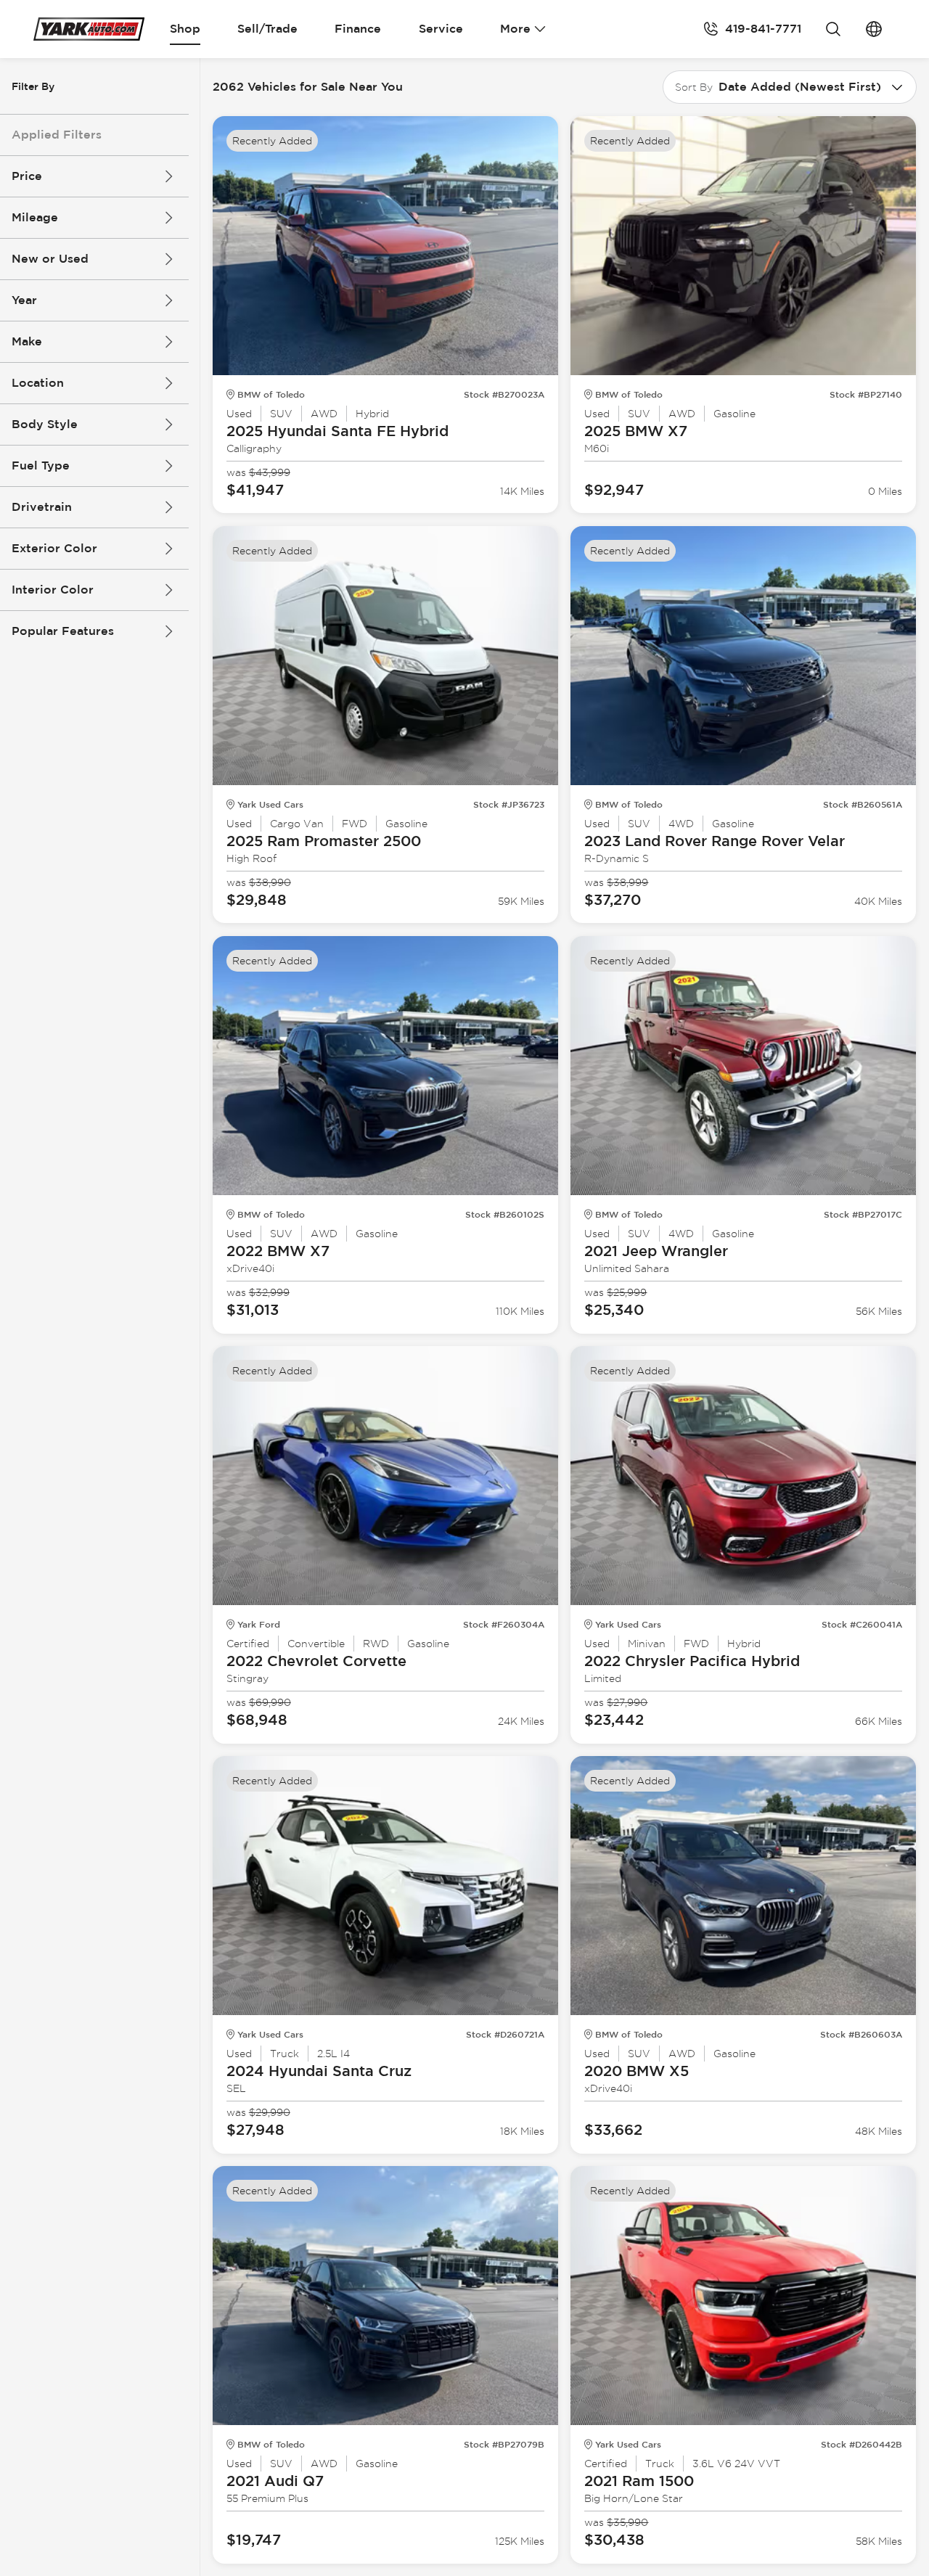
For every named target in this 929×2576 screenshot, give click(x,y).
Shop (185, 29)
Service (441, 29)
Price (27, 176)
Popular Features (63, 631)
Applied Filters (57, 135)
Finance (358, 29)
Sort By (694, 87)
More (515, 29)
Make (27, 341)
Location (38, 383)
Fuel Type (41, 465)
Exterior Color (54, 548)
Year (24, 300)
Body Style (45, 424)
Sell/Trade (267, 29)
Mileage (35, 217)
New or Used (50, 259)
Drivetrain (42, 507)
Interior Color (53, 590)
